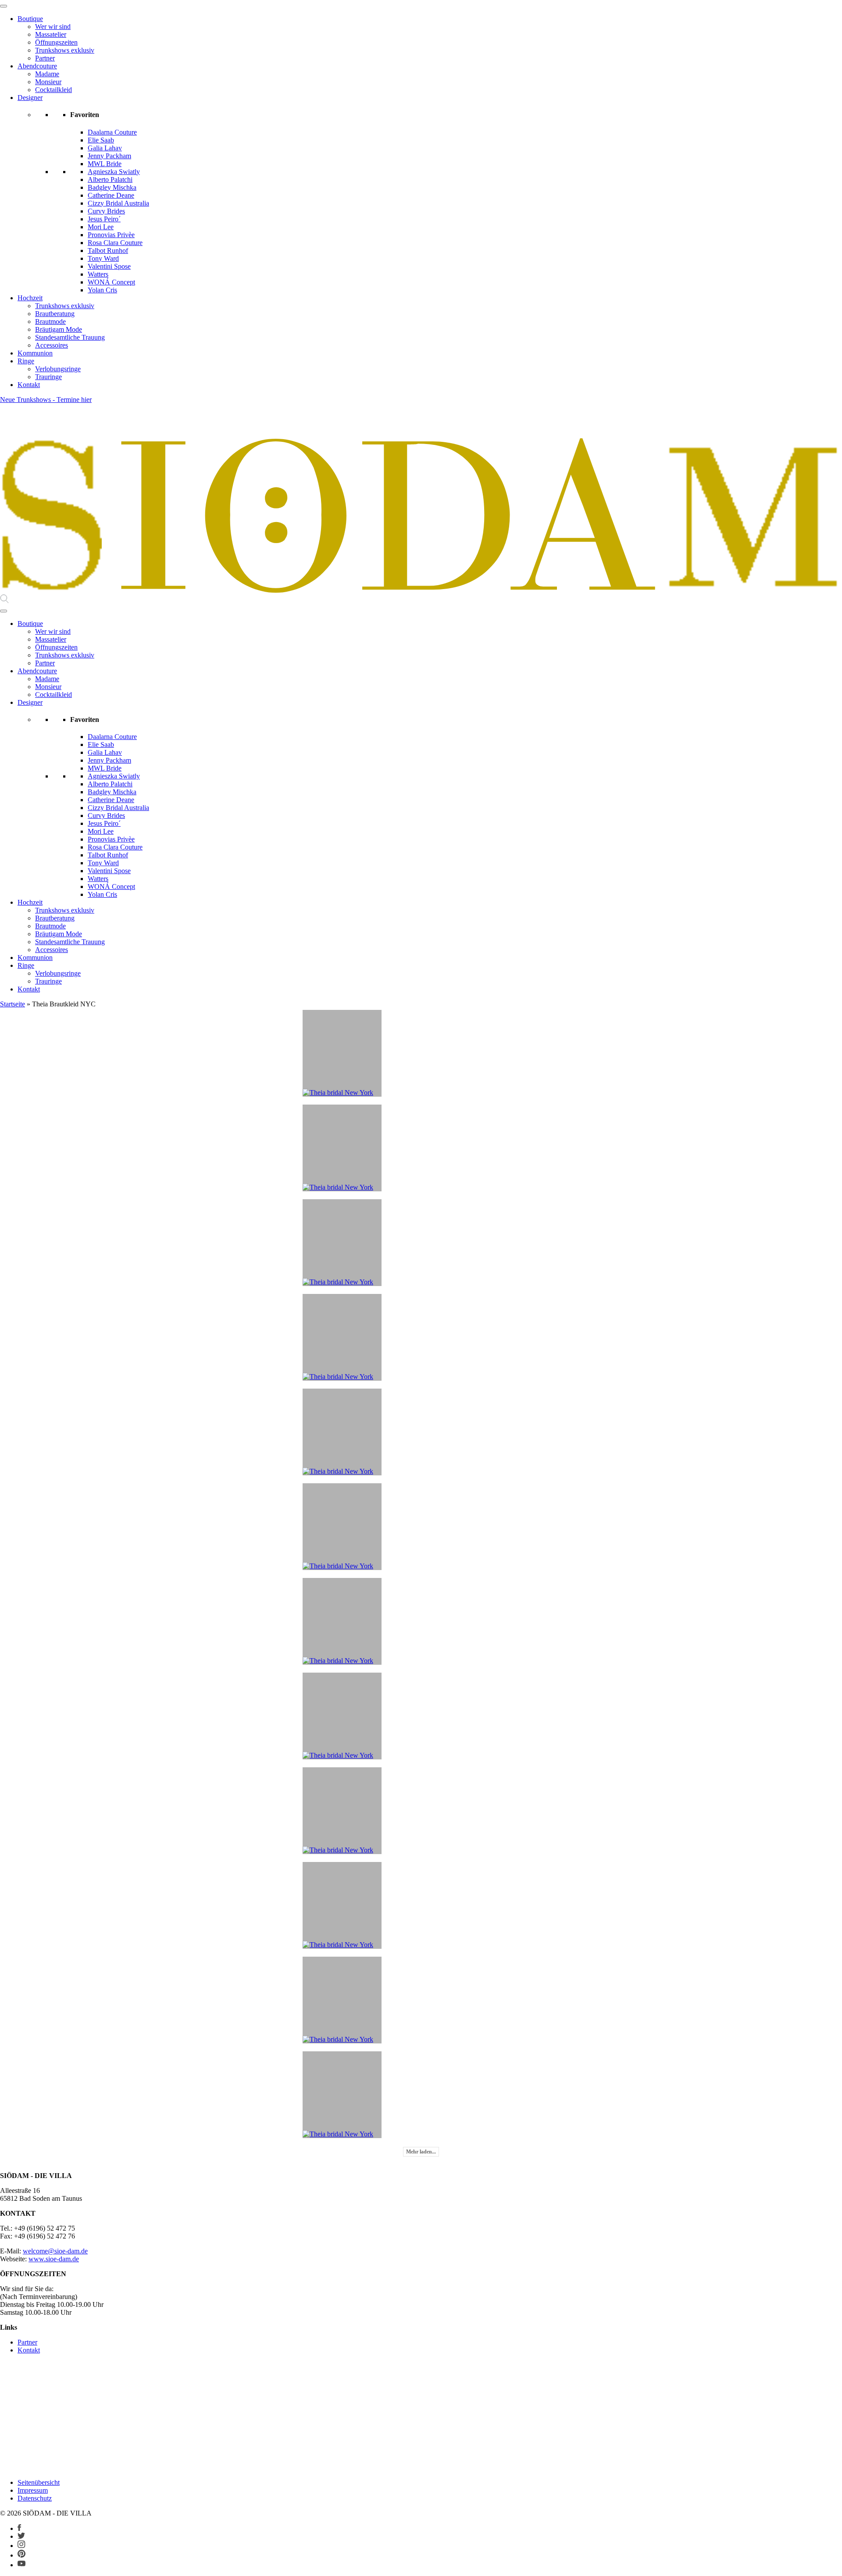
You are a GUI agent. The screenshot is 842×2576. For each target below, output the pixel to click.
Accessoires (52, 345)
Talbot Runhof (108, 250)
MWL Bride (105, 164)
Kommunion (35, 353)
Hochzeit (30, 298)
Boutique (30, 19)
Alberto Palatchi (110, 179)
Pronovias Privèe (111, 235)
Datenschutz (35, 2498)
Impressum (33, 2490)
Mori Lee (101, 227)
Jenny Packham (109, 156)
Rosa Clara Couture (115, 243)
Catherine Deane (111, 195)
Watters (98, 274)
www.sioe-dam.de (54, 2259)
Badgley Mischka (112, 187)
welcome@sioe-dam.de (55, 2251)
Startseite (12, 1004)
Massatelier (51, 34)
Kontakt (29, 385)
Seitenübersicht (39, 2482)
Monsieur (48, 82)
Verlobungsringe (58, 369)
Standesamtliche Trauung (70, 337)
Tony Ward (103, 258)
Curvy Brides (106, 211)
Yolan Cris (102, 290)
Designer (30, 98)
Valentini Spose (109, 266)
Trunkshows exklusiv (65, 50)
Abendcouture (37, 66)
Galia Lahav (105, 148)
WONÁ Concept (111, 282)
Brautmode (50, 322)
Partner (45, 58)
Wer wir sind (53, 27)
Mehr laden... (421, 2152)
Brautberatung (55, 314)
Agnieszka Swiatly (114, 172)
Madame (47, 74)
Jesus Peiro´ (104, 219)
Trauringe (48, 377)
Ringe (26, 361)
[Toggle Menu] (4, 6)
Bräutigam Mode (59, 329)
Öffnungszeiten (56, 42)
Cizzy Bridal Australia (118, 203)
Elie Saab (101, 140)
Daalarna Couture (112, 132)
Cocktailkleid (54, 90)
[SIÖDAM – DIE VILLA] (421, 590)
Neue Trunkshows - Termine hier (46, 400)
